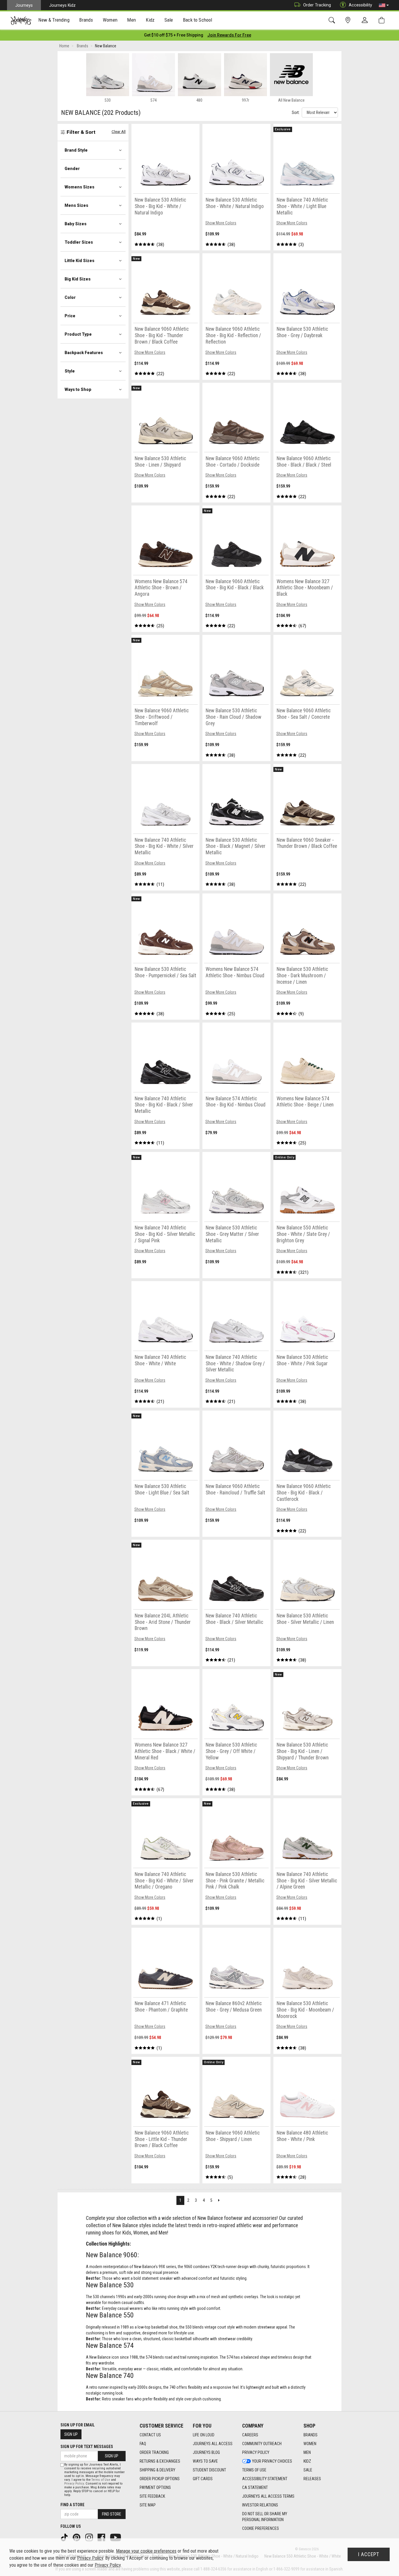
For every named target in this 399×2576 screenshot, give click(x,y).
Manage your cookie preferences (146, 2551)
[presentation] (54, 21)
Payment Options (155, 2487)
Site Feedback (152, 2496)
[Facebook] (102, 2537)
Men (307, 2452)
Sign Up (71, 2434)
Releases (312, 2479)
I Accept (369, 2554)
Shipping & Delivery (157, 2470)
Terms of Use (254, 2470)
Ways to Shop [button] (78, 389)
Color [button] (70, 297)
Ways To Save (205, 2461)
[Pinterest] (77, 2537)
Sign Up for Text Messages (87, 2447)
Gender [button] (72, 169)
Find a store (72, 2505)
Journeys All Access (213, 2444)
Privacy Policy (256, 2452)
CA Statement (255, 2487)
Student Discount (209, 2470)
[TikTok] (65, 2537)
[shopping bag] (383, 20)
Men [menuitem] (131, 20)
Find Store (112, 2514)
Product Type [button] (78, 334)
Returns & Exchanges (160, 2461)
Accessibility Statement (265, 2479)
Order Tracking (317, 5)
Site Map (148, 2505)
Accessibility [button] (360, 5)
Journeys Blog (206, 2452)
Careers (250, 2435)
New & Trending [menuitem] (54, 20)
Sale (308, 2470)
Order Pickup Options (160, 2479)
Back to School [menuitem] (197, 20)
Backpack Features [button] (84, 353)
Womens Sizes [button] (79, 187)
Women (310, 2444)
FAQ (143, 2444)
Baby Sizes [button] (76, 224)
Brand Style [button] (76, 150)
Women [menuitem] (110, 20)
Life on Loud (204, 2435)
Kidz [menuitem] (150, 20)
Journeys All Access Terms (268, 2496)
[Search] (333, 20)
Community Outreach (262, 2444)
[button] (384, 5)
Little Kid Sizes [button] (79, 261)
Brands (310, 2435)
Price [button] (70, 316)
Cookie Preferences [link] (261, 2528)
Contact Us (150, 2435)
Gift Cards (203, 2479)
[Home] (21, 20)
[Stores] (349, 20)
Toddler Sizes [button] (79, 242)
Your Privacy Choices (272, 2461)
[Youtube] (116, 2537)
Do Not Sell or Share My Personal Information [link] (265, 2517)
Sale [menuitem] (169, 20)
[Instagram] (90, 2537)
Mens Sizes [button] (76, 205)
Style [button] (70, 371)
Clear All (119, 132)
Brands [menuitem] (86, 20)
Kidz (307, 2461)
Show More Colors (221, 223)
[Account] (366, 20)
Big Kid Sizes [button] (78, 279)
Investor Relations (260, 2505)
